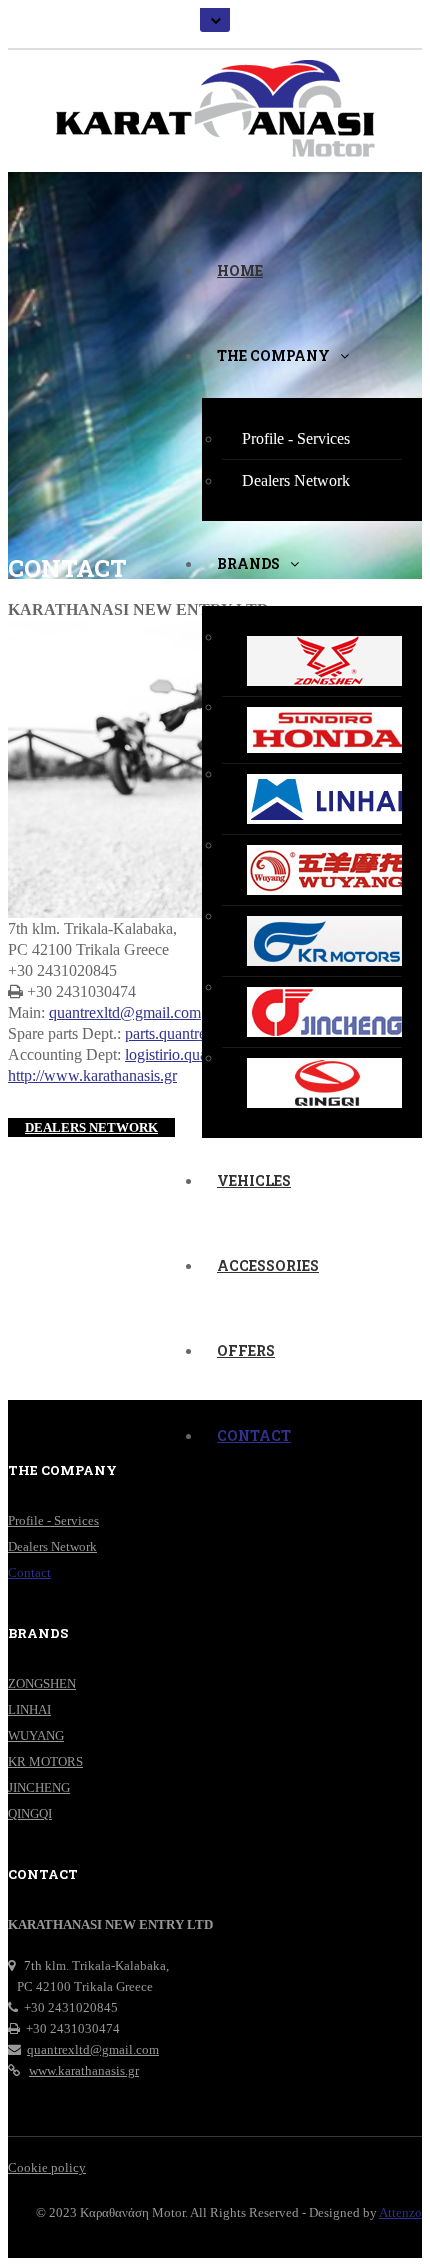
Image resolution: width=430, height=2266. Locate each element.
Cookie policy (47, 2167)
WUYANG (36, 1735)
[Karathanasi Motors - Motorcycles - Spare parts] (215, 105)
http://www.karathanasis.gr (92, 1075)
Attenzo (400, 2212)
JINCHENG (39, 1787)
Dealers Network (52, 1546)
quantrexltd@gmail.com (125, 1012)
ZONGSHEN (42, 1683)
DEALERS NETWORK (91, 1127)
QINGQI (30, 1813)
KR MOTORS (45, 1761)
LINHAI (29, 1709)
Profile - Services (53, 1520)
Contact (29, 1572)
